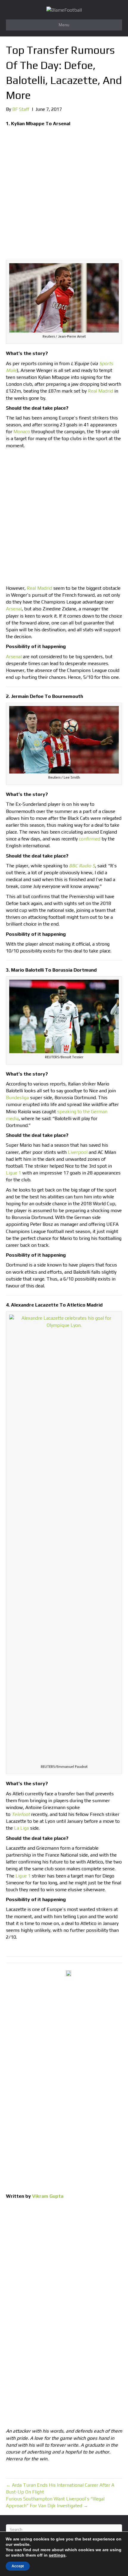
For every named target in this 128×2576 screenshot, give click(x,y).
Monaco (22, 432)
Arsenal (14, 609)
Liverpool (78, 1152)
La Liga (21, 1828)
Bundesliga (17, 1098)
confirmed (90, 839)
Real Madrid (100, 391)
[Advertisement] (64, 194)
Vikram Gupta (48, 2196)
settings (57, 2555)
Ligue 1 (14, 1173)
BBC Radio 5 (82, 866)
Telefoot (21, 1814)
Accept (18, 2566)
